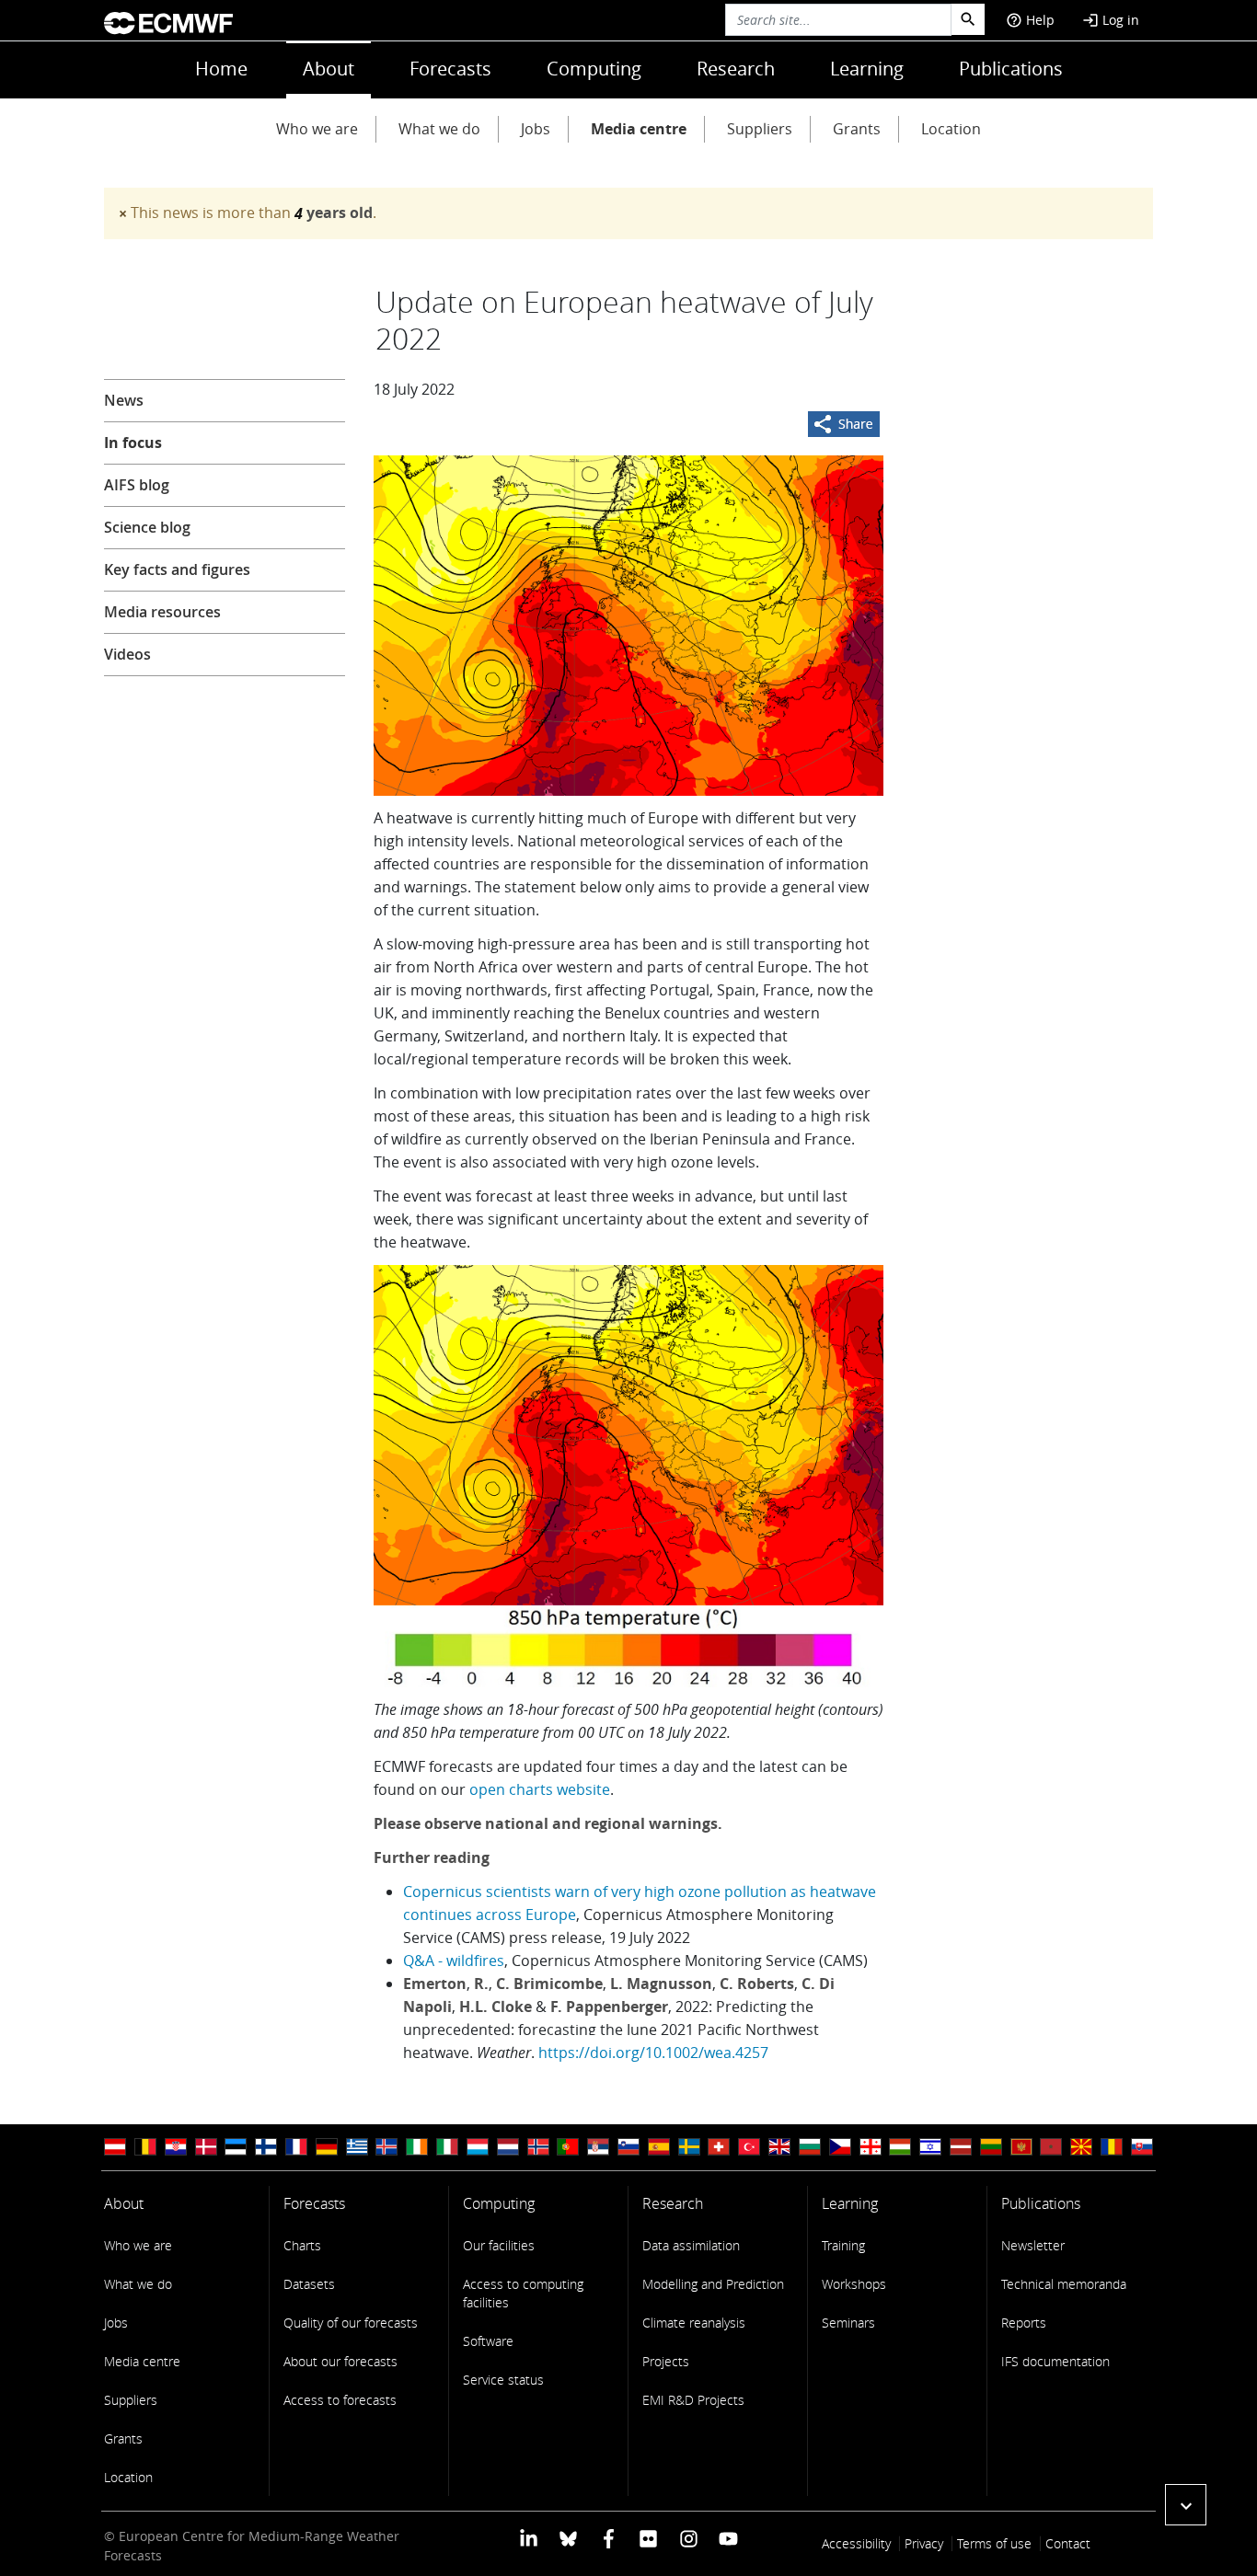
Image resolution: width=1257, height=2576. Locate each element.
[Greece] (357, 2147)
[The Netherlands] (508, 2147)
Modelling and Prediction (713, 2284)
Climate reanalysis (694, 2323)
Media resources (162, 612)
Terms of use (994, 2543)
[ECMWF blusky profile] (568, 2538)
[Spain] (659, 2147)
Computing (594, 69)
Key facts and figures (177, 569)
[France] (296, 2147)
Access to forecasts (340, 2400)
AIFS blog (137, 485)
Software (488, 2341)
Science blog (147, 527)
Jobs (536, 129)
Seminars (848, 2323)
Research (736, 69)
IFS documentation (1055, 2361)
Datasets (309, 2284)
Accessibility (856, 2543)
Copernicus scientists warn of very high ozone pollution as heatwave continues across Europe (640, 1903)
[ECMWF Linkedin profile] (529, 2538)
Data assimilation (691, 2245)
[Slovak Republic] (1142, 2147)
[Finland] (266, 2147)
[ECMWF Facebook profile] (609, 2538)
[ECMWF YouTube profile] (728, 2538)
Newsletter (1033, 2245)
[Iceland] (386, 2147)
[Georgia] (871, 2147)
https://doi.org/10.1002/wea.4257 (653, 2053)
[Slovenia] (628, 2147)
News (124, 400)
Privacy (924, 2543)
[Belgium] (145, 2147)
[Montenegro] (1021, 2147)
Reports (1024, 2323)
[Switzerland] (719, 2147)
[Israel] (930, 2147)
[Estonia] (236, 2147)
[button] (1186, 2505)
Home (221, 69)
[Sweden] (689, 2147)
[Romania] (1112, 2147)
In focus (133, 443)
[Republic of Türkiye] (749, 2147)
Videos (127, 654)
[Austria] (115, 2147)
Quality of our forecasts (351, 2323)
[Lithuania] (991, 2147)
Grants (857, 129)
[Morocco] (1051, 2147)
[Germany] (327, 2147)
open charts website (540, 1789)
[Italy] (447, 2147)
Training (843, 2245)
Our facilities (499, 2245)
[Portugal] (568, 2147)
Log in (1111, 20)
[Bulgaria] (810, 2147)
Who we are (317, 129)
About (329, 69)
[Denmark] (206, 2147)
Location (951, 129)
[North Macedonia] (1081, 2147)
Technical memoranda (1064, 2284)
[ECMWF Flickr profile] (648, 2538)
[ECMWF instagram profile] (688, 2538)
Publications (1011, 69)
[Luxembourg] (478, 2147)
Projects (666, 2361)
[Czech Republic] (840, 2147)
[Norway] (538, 2147)
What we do (439, 129)
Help (1030, 20)
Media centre (639, 129)
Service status (503, 2380)
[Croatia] (176, 2147)
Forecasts (450, 69)
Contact (1068, 2543)
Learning (867, 69)
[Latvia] (961, 2147)
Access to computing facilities (523, 2293)
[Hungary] (900, 2147)
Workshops (854, 2284)
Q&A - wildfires (454, 1961)
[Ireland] (417, 2147)
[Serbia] (598, 2147)
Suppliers (760, 129)
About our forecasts (340, 2361)
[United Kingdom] (779, 2147)
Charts (302, 2245)
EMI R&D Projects (693, 2400)
